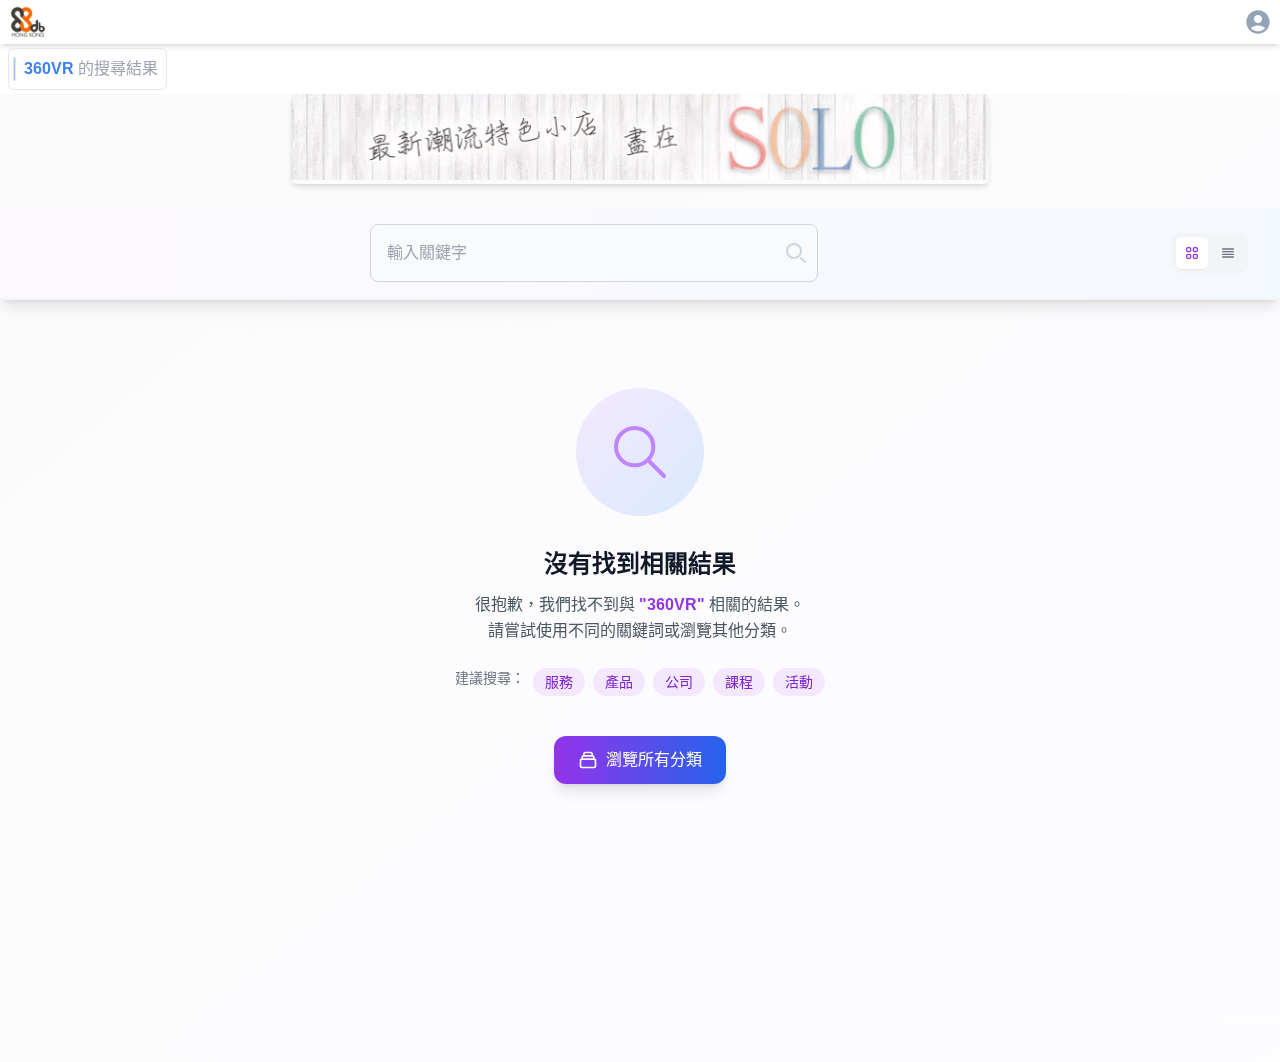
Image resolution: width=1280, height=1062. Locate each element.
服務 (559, 682)
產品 (619, 682)
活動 (799, 682)
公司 (679, 682)
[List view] (1228, 253)
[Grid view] (1192, 253)
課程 (739, 682)
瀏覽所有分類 (654, 759)
